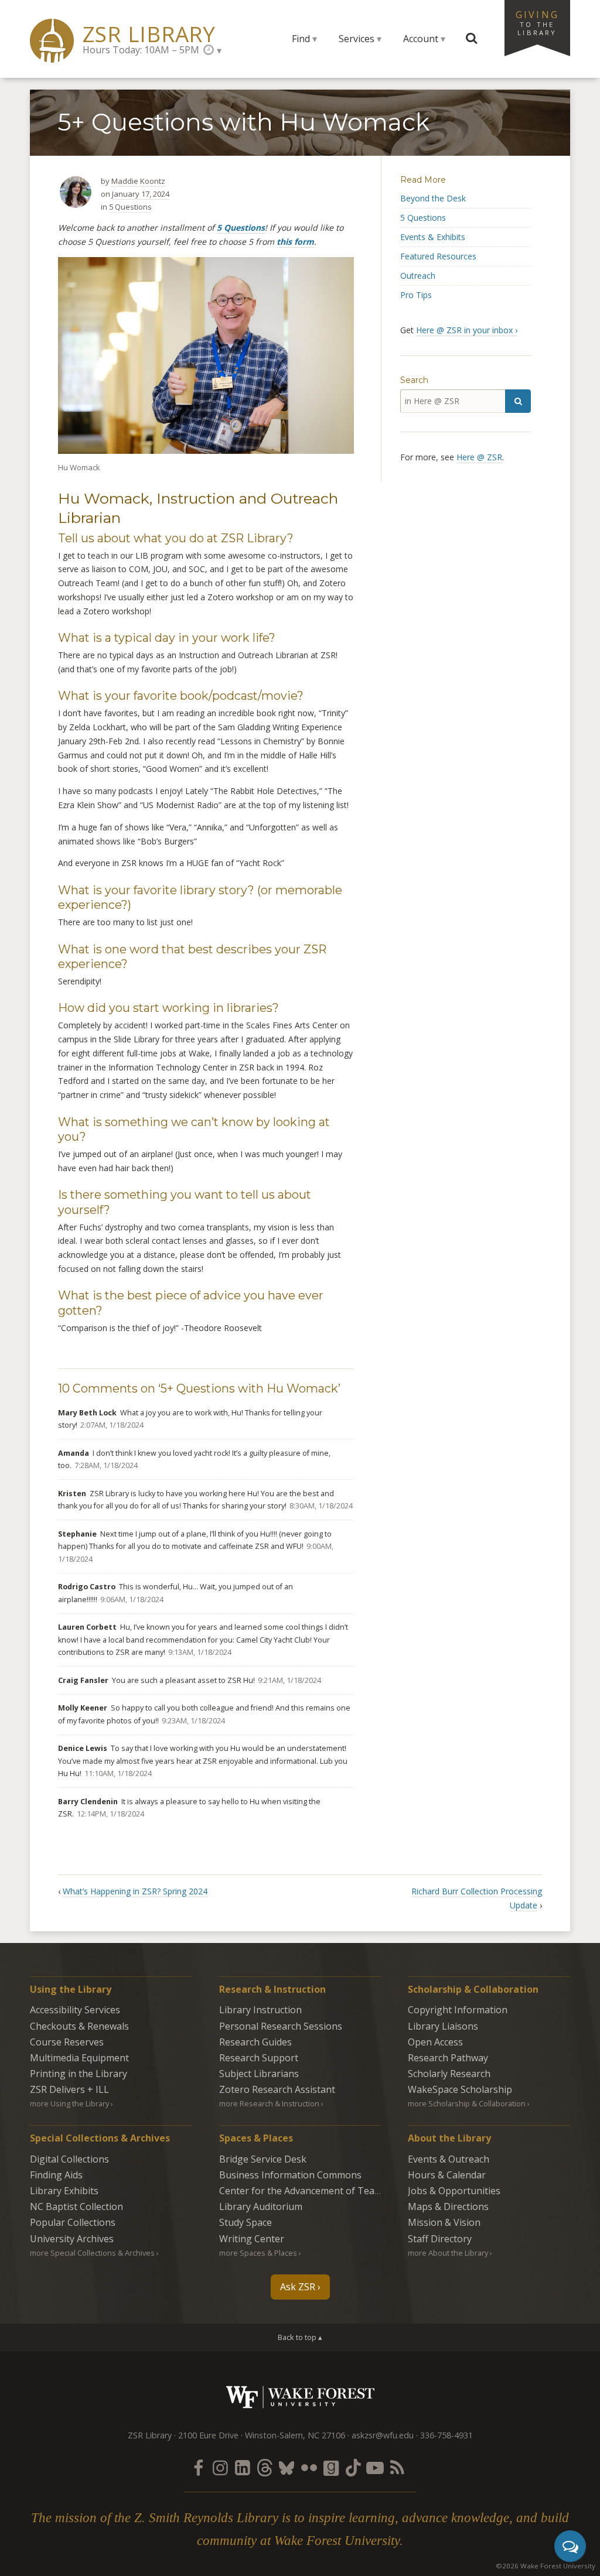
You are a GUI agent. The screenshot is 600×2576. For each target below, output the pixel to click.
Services (357, 39)
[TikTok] (353, 2467)
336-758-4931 (446, 2435)
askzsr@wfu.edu (383, 2435)
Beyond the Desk (433, 198)
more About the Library (448, 2253)
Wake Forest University (300, 2397)
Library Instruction (260, 2010)
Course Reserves (67, 2042)
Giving (537, 22)
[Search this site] (472, 39)
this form (295, 242)
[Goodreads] (331, 2467)
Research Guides (255, 2042)
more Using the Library (69, 2103)
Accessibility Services (75, 2010)
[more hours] (212, 50)
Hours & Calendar (447, 2175)
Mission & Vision (444, 2222)
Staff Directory (440, 2239)
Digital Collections (69, 2159)
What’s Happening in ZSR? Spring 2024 (135, 1891)
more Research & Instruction (269, 2103)
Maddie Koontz (138, 181)
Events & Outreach (449, 2159)
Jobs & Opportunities (454, 2191)
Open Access (435, 2042)
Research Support (259, 2058)
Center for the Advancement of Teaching (309, 2191)
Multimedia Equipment (79, 2058)
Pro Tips (416, 295)
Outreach (418, 276)
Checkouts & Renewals (79, 2026)
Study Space (246, 2222)
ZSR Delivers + (69, 2089)
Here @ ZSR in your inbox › (467, 330)
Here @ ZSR (479, 457)
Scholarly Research (449, 2074)
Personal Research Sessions (281, 2026)
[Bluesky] (287, 2467)
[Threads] (264, 2467)
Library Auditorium (261, 2206)
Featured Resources (438, 256)
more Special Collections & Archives (92, 2253)
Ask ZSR (298, 2287)
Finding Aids (56, 2175)
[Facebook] (198, 2467)
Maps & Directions (448, 2206)
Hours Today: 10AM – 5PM (141, 50)
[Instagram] (220, 2467)
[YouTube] (375, 2467)
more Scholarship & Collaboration (467, 2103)
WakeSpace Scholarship (460, 2089)
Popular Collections (73, 2222)
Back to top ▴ (300, 2337)
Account (421, 39)
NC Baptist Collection (76, 2206)
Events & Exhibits (433, 237)
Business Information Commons (290, 2175)
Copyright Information (458, 2010)
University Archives (72, 2239)
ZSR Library (149, 34)
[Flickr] (309, 2467)
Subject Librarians (259, 2074)
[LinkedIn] (243, 2467)
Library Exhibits (64, 2191)
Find (301, 39)
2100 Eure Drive (208, 2435)
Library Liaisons (443, 2026)
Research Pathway (448, 2058)
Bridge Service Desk (263, 2159)
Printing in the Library (79, 2074)
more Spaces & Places (258, 2253)
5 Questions (130, 207)
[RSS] (397, 2467)
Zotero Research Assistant (277, 2089)
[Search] (518, 401)
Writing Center (252, 2239)
